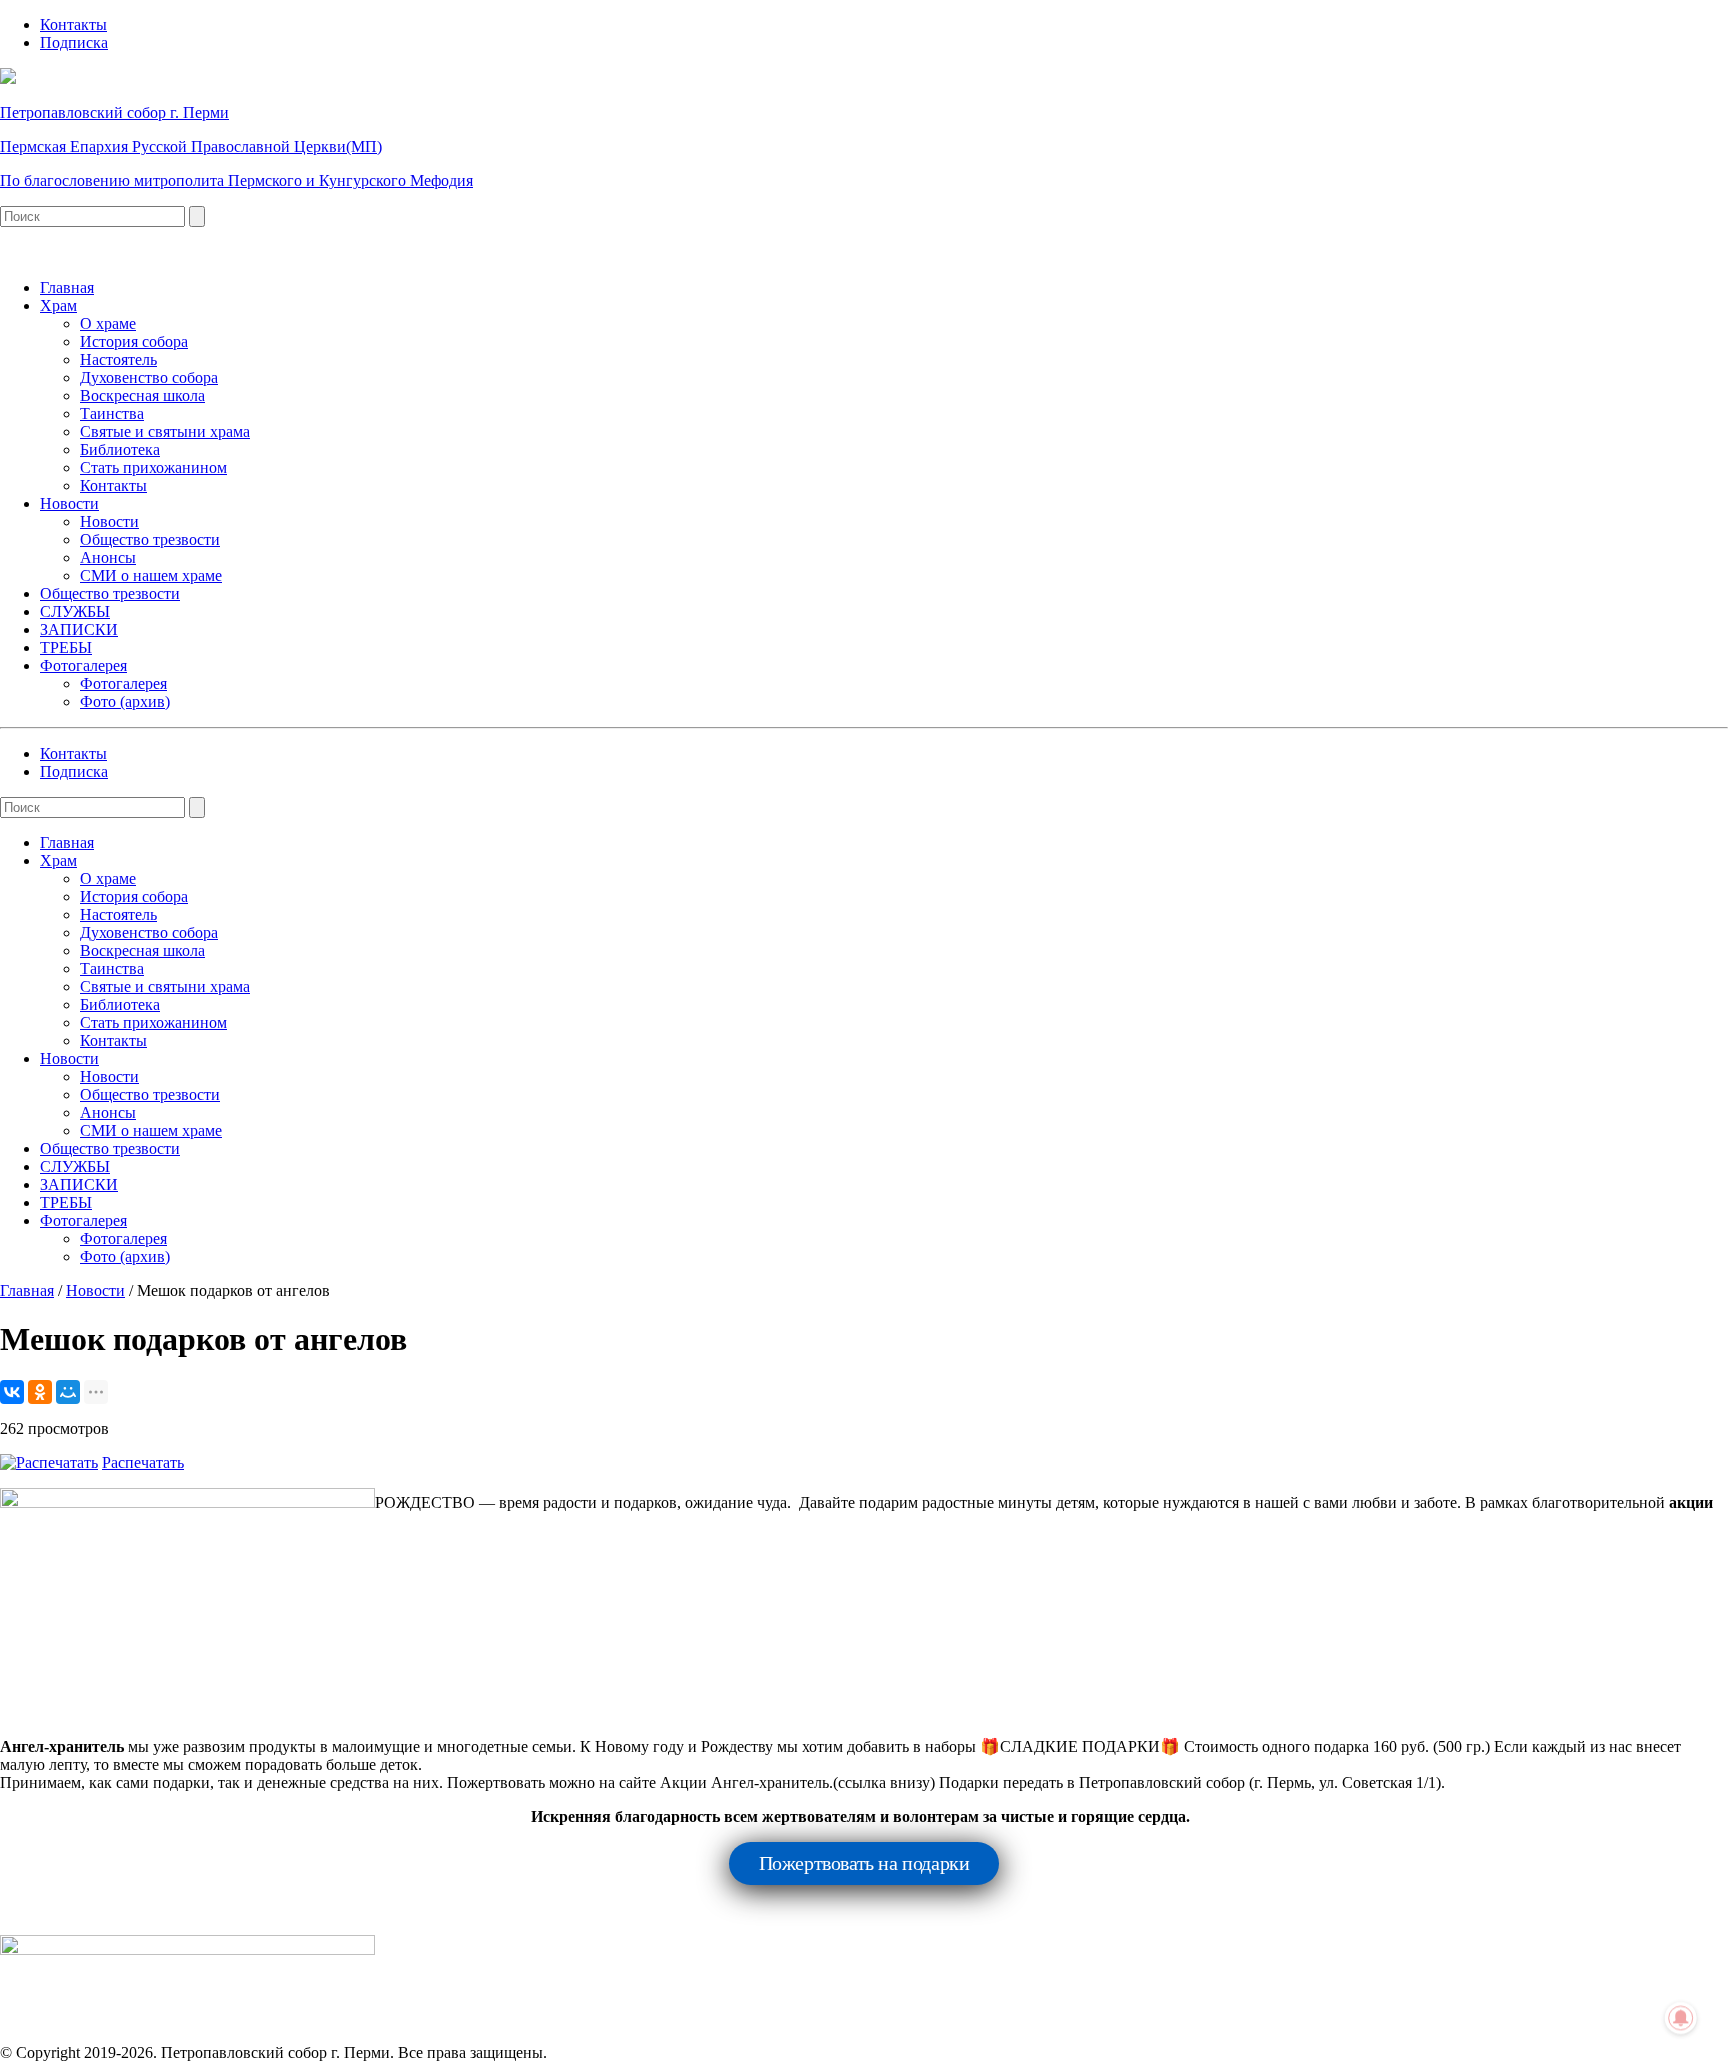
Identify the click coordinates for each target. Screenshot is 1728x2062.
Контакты (73, 24)
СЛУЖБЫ (75, 611)
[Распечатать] (49, 1462)
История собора (134, 341)
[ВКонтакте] (12, 1392)
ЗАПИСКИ (79, 629)
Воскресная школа (142, 395)
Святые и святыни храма (165, 431)
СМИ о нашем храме (151, 575)
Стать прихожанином (153, 467)
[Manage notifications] (1681, 2018)
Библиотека (120, 449)
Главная (67, 287)
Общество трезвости (150, 539)
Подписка (74, 42)
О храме (108, 323)
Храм (58, 305)
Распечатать (143, 1462)
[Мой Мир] (68, 1392)
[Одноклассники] (40, 1392)
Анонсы (108, 557)
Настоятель (118, 359)
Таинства (112, 413)
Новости (69, 503)
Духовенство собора (149, 377)
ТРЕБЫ (66, 647)
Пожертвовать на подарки (864, 1863)
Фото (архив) (125, 701)
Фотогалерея (83, 665)
